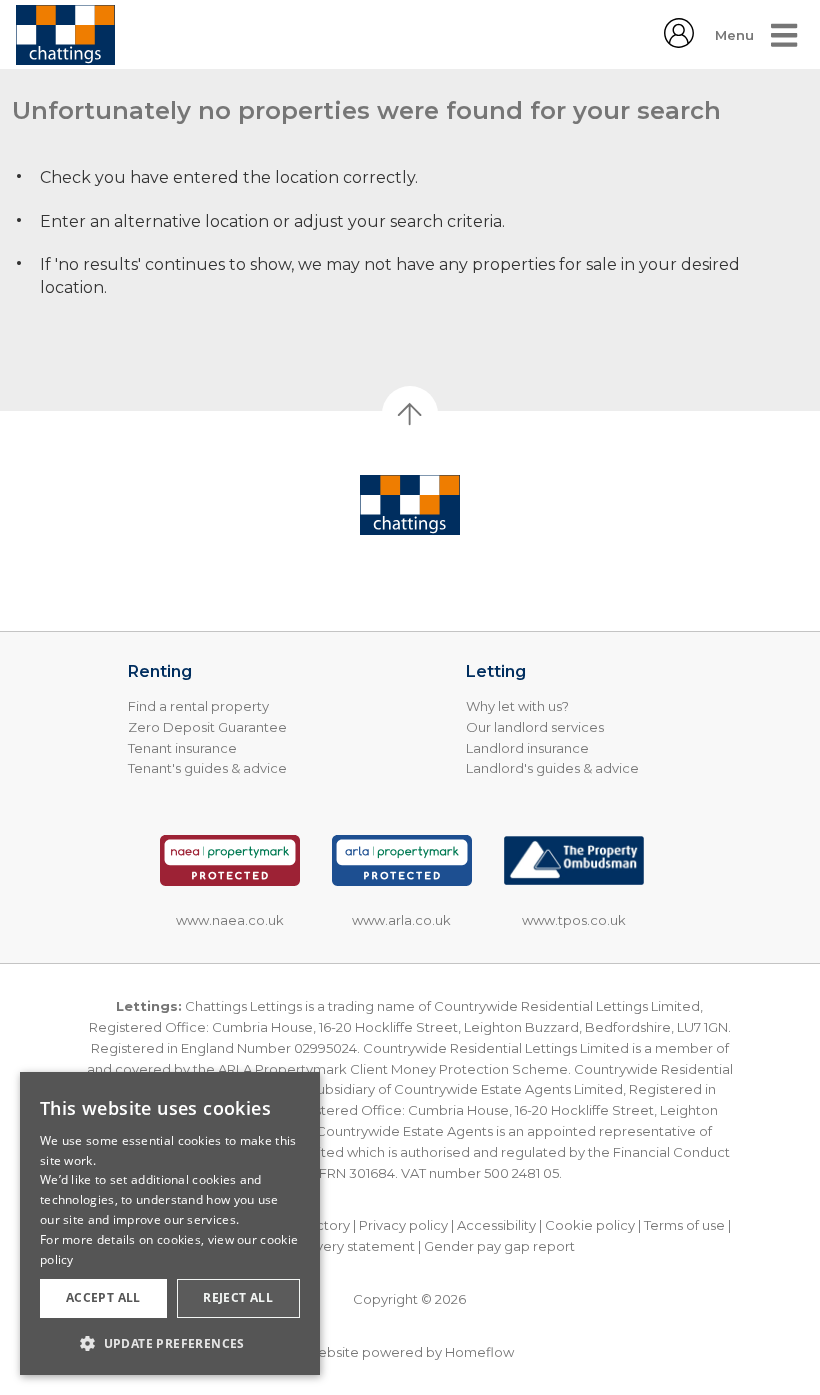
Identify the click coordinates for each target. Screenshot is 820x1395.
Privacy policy (403, 1225)
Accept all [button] (103, 1297)
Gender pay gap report (499, 1246)
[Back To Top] (410, 414)
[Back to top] (410, 505)
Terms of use (684, 1225)
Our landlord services (535, 727)
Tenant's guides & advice (207, 768)
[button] (170, 1343)
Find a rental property (198, 706)
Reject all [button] (238, 1297)
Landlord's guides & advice (552, 768)
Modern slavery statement (329, 1246)
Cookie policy (590, 1225)
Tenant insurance (182, 748)
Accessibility (496, 1225)
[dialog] (170, 1223)
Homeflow (479, 1352)
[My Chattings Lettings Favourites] (679, 42)
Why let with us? (517, 706)
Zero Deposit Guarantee (207, 727)
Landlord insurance (527, 748)
